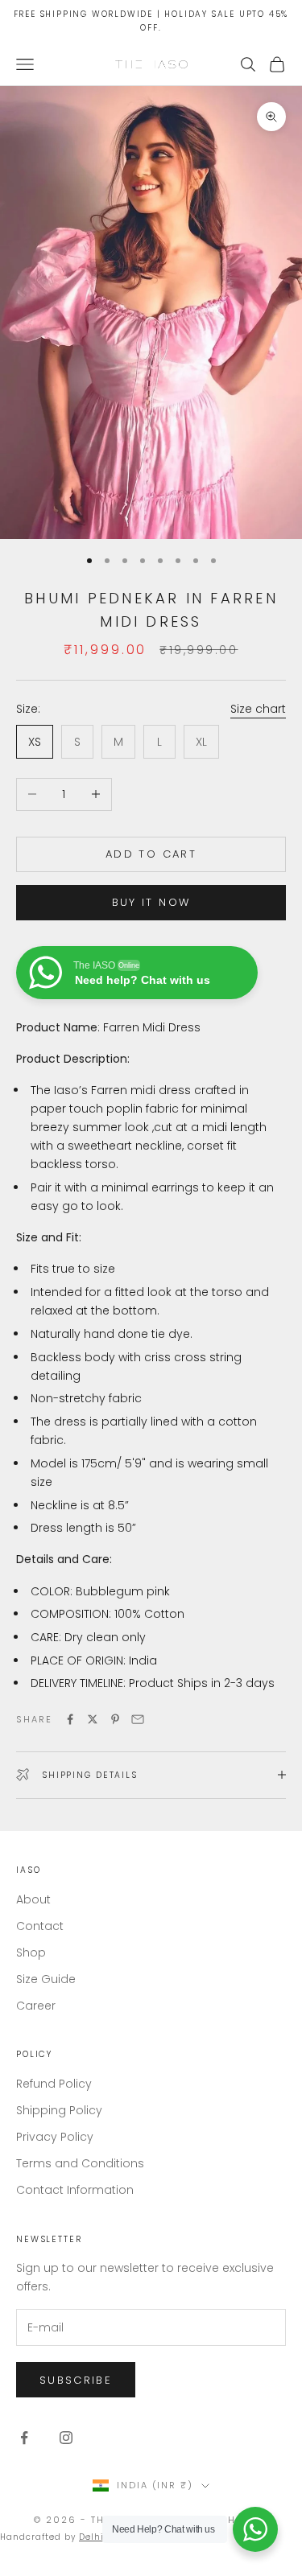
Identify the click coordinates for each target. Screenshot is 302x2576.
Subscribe (76, 2380)
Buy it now (151, 902)
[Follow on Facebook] (24, 2438)
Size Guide (46, 1979)
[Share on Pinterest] (115, 1719)
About (33, 1899)
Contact (40, 1926)
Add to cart (151, 854)
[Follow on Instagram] (66, 2438)
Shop (31, 1953)
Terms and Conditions (80, 2163)
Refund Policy (54, 2084)
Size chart (258, 709)
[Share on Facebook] (70, 1719)
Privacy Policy (55, 2137)
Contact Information (75, 2190)
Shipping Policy (59, 2110)
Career (36, 2006)
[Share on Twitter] (93, 1719)
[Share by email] (138, 1719)
